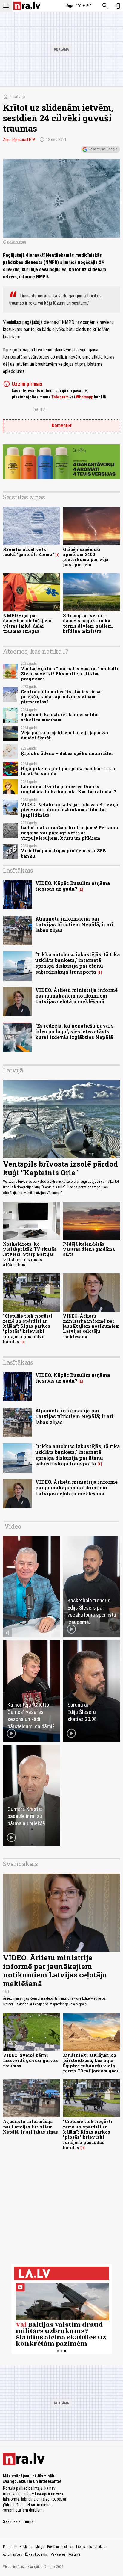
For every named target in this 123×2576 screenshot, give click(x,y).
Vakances (58, 2554)
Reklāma (26, 2547)
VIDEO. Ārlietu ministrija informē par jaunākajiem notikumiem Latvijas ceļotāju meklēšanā (76, 996)
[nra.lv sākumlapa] (27, 6)
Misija (40, 2547)
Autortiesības (13, 2554)
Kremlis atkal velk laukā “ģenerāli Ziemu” (29, 552)
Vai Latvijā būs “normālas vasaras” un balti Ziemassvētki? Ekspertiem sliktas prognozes (70, 674)
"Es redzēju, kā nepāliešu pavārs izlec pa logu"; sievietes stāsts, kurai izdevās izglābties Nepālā (74, 1031)
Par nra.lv (10, 2547)
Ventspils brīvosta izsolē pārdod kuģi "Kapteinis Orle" (60, 1168)
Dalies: (40, 410)
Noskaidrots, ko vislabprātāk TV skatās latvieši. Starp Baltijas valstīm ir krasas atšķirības (30, 1254)
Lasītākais (18, 870)
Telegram (60, 397)
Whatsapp (84, 397)
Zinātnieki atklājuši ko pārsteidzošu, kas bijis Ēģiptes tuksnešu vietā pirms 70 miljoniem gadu (91, 2063)
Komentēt (62, 426)
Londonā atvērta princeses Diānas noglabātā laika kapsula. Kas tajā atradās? (69, 789)
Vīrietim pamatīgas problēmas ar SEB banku (63, 853)
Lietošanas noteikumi (92, 2547)
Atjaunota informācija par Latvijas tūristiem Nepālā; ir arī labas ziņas (74, 924)
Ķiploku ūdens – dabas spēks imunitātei (67, 753)
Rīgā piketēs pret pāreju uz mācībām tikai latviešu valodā (68, 771)
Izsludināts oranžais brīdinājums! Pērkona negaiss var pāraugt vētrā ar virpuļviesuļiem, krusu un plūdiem (69, 833)
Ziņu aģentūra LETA (19, 140)
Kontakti (74, 2554)
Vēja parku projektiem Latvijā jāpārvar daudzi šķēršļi (65, 735)
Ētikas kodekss (36, 2554)
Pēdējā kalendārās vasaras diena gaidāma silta (89, 1249)
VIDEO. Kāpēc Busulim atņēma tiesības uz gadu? (73, 886)
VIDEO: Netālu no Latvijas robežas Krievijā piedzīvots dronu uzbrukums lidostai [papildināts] (69, 810)
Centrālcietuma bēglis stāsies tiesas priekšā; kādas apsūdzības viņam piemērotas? (62, 697)
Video (13, 1526)
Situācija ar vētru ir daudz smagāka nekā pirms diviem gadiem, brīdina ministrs (88, 623)
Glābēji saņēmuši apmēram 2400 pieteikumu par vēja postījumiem (86, 557)
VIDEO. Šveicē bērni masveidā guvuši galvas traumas (30, 2060)
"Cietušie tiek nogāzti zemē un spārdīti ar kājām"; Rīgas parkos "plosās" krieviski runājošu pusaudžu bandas (28, 1329)
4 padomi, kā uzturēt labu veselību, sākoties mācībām (60, 717)
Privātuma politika (60, 2547)
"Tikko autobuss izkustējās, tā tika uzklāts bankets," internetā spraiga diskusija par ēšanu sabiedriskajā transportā (78, 963)
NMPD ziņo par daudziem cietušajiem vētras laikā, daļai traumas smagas (27, 623)
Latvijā (19, 97)
